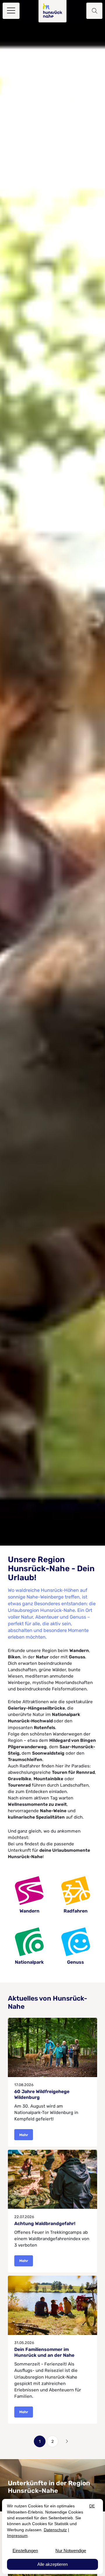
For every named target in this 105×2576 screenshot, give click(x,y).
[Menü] (11, 11)
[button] (94, 11)
